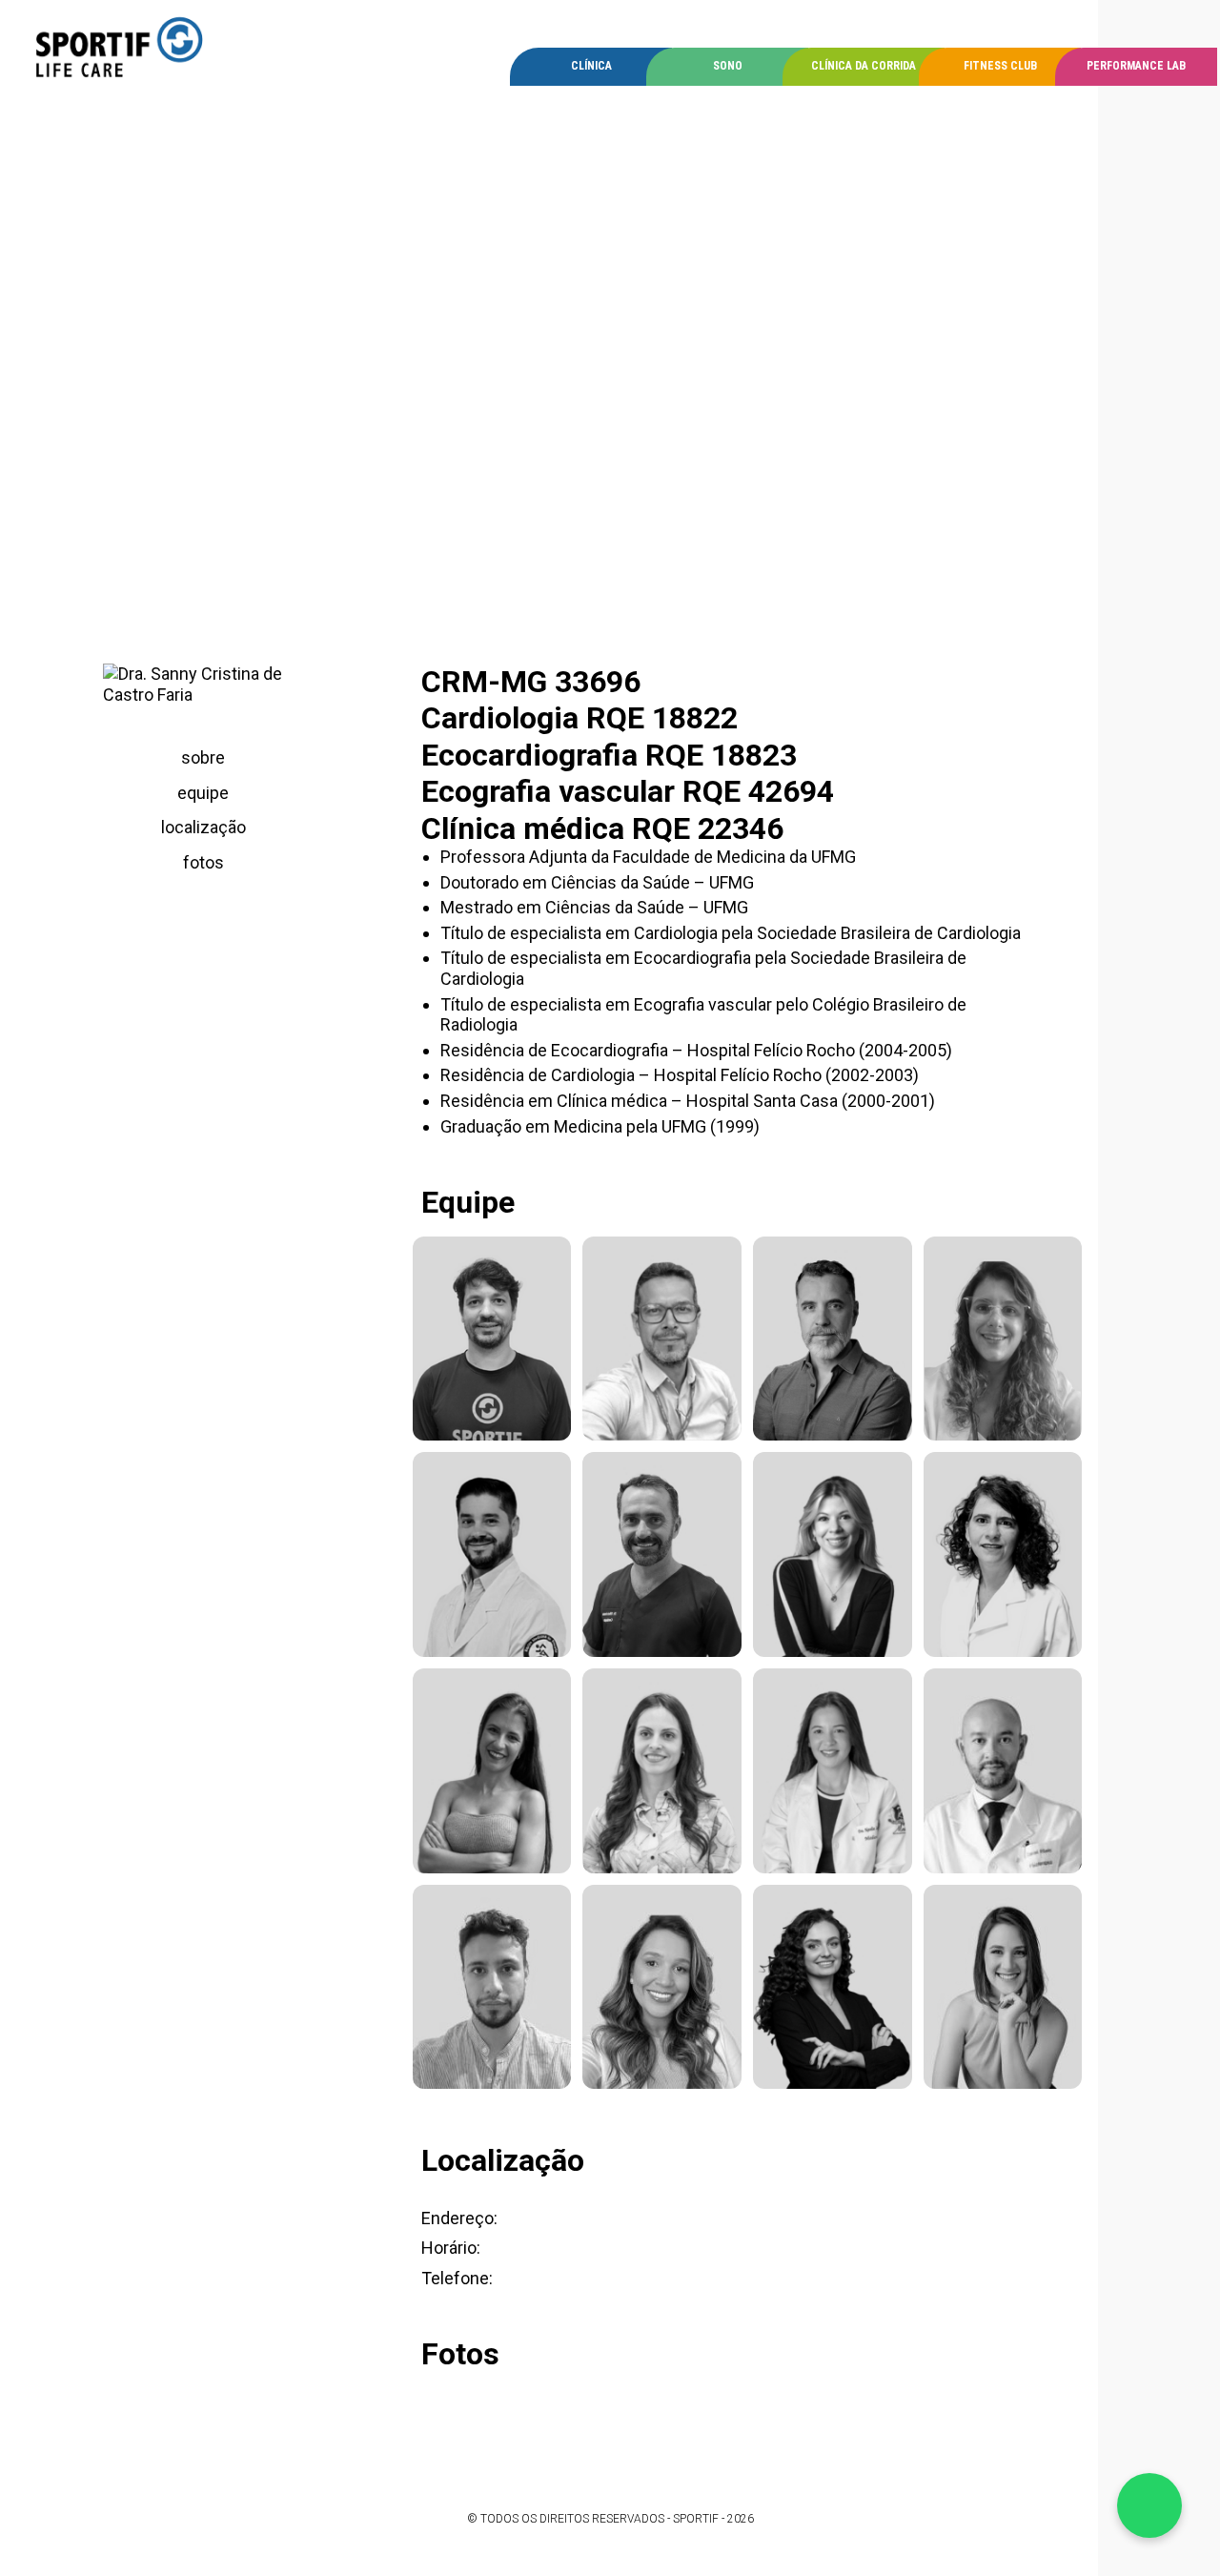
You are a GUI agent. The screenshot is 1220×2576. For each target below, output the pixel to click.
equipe (203, 793)
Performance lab (1136, 66)
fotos (203, 862)
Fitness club (1000, 66)
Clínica (591, 66)
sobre (203, 757)
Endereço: (459, 2218)
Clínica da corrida (864, 66)
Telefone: (457, 2278)
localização (203, 827)
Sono (728, 66)
